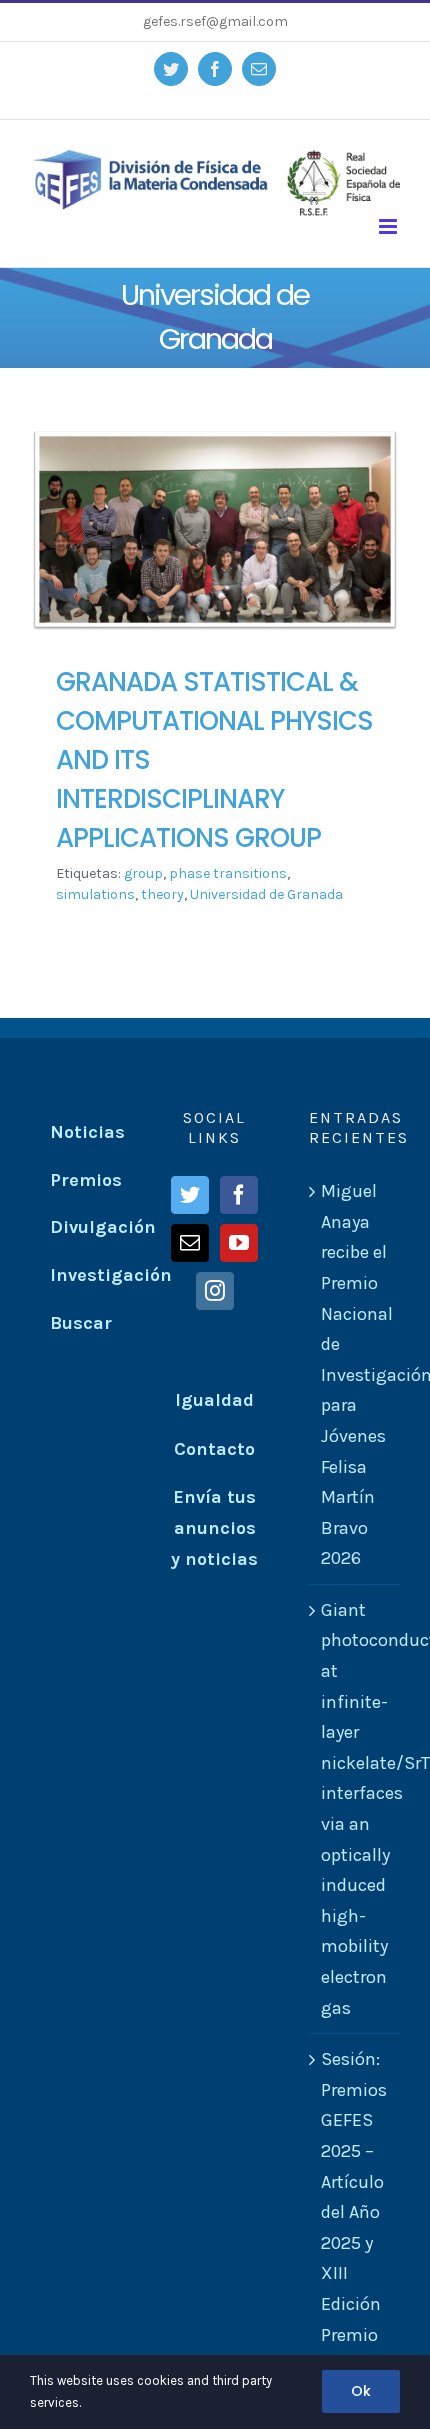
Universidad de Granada (266, 894)
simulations (95, 894)
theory (162, 894)
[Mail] (190, 1243)
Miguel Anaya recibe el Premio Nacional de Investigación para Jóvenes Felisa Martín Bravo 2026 (355, 1374)
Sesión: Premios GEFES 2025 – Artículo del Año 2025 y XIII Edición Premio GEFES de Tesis (354, 2227)
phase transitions (228, 873)
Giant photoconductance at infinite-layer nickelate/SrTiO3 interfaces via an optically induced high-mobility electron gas (355, 1809)
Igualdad (214, 1400)
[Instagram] (215, 1291)
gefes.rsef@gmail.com (215, 21)
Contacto (214, 1449)
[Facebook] (239, 1195)
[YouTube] (239, 1243)
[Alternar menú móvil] (389, 226)
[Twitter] (190, 1195)
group (143, 873)
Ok (361, 2391)
